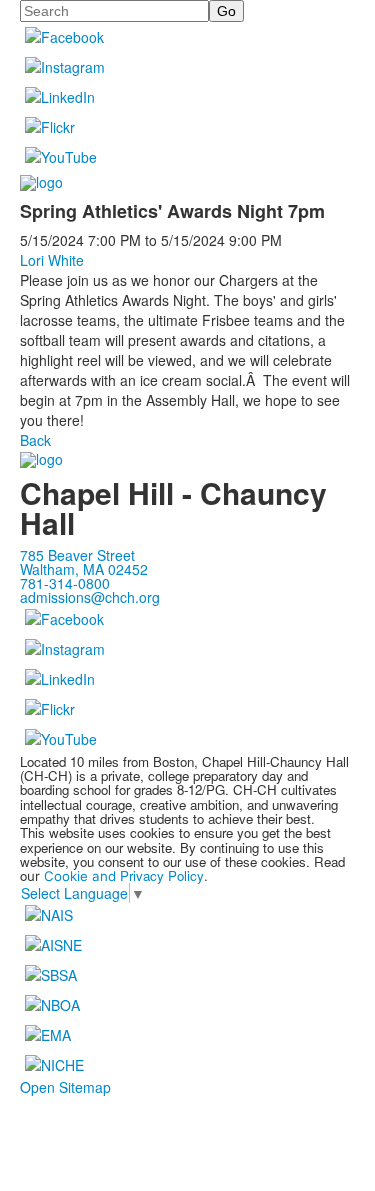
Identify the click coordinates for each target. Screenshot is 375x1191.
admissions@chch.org (90, 597)
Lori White (52, 260)
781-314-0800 (65, 583)
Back (35, 440)
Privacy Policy (162, 875)
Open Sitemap (65, 1087)
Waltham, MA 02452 (84, 569)
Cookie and (82, 876)
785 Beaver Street (77, 555)
